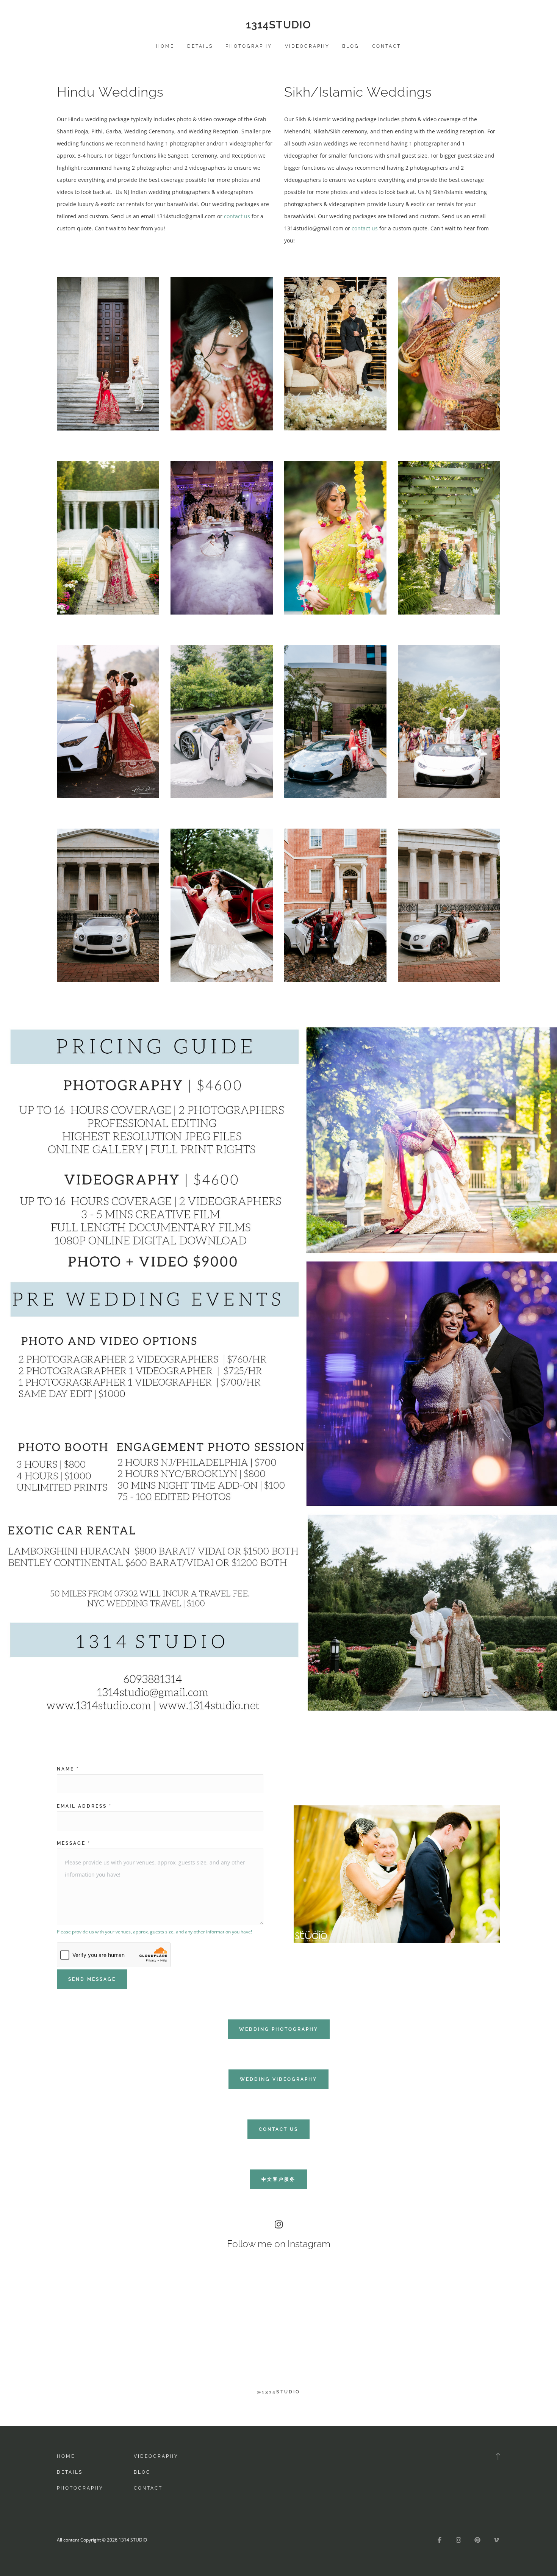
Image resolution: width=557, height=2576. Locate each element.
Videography (307, 46)
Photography (249, 46)
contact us (237, 216)
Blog (351, 46)
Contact (386, 46)
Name (68, 1769)
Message (74, 1843)
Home (165, 46)
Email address (84, 1806)
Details (200, 46)
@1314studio (278, 2392)
